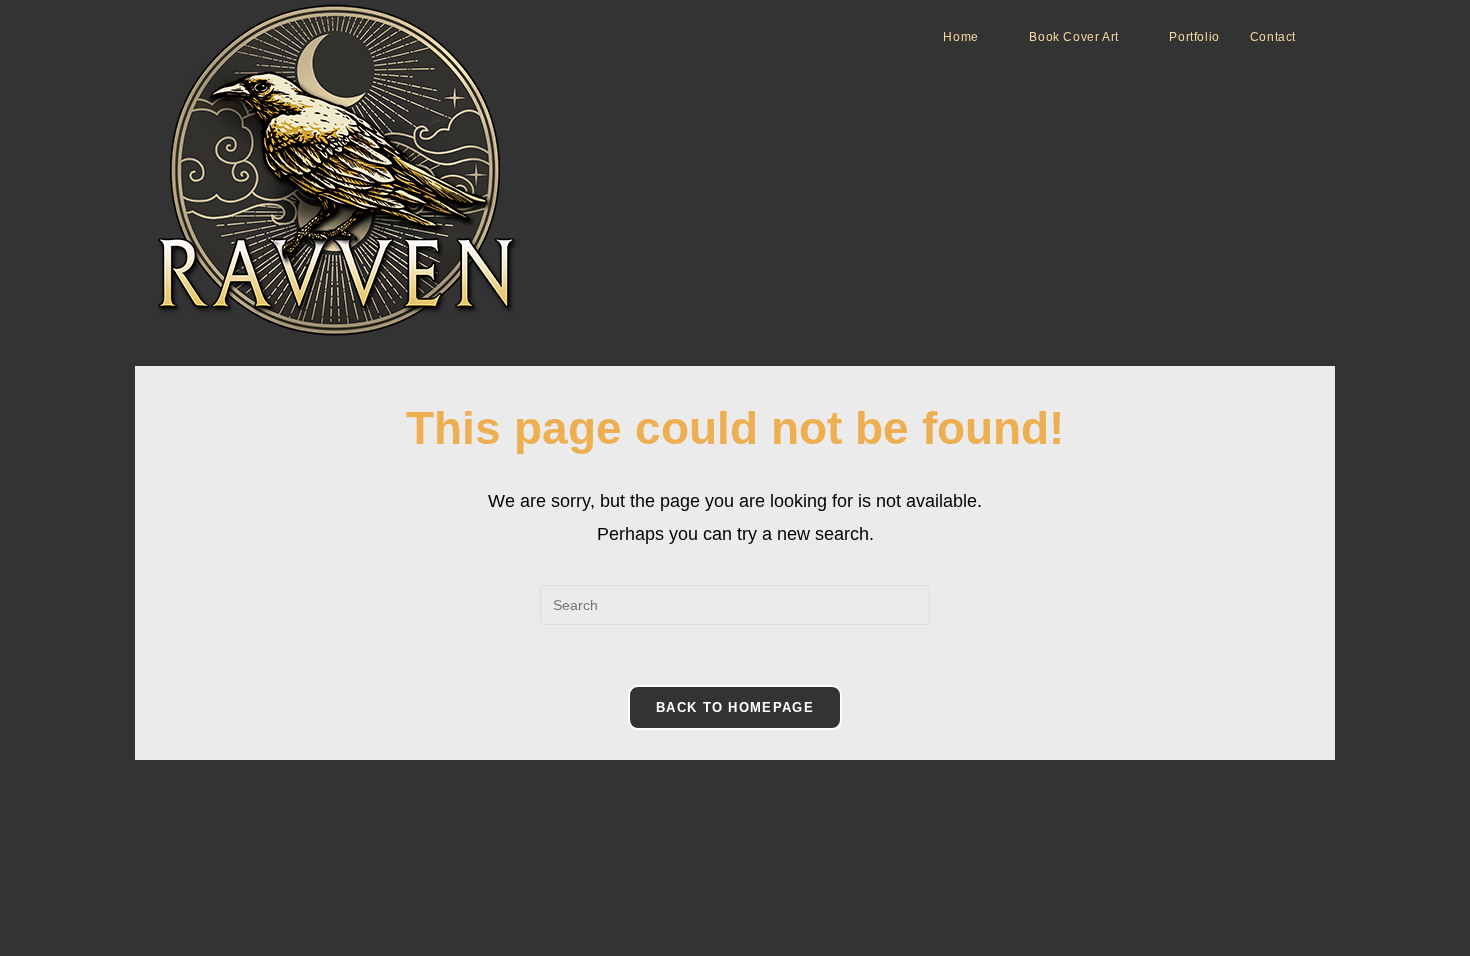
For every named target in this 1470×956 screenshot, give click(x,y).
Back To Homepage (735, 707)
